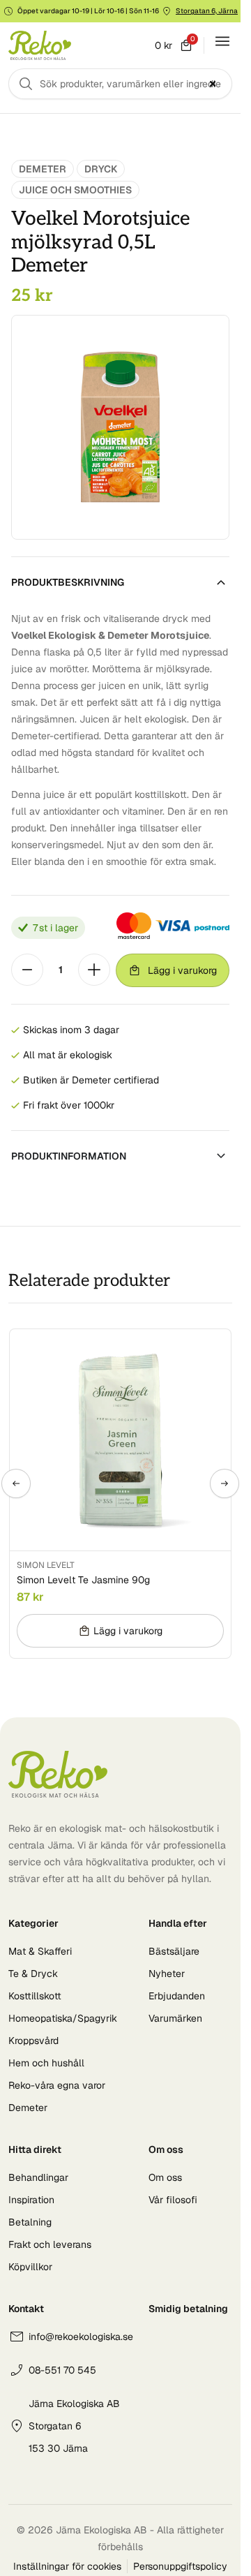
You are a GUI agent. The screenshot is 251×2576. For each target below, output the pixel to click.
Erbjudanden (177, 1996)
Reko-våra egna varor (57, 2085)
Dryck (101, 169)
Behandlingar (38, 2177)
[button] (16, 1483)
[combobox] (120, 84)
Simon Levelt (46, 1565)
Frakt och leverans (50, 2244)
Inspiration (31, 2200)
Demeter (43, 169)
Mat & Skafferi (40, 1951)
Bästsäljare (174, 1951)
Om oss (165, 2177)
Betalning (30, 2222)
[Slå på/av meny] (222, 41)
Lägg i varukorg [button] (128, 1631)
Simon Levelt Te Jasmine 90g (83, 1580)
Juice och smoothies (75, 190)
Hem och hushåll (46, 2063)
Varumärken (175, 2018)
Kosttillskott (35, 1996)
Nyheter (167, 1974)
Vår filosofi (173, 2200)
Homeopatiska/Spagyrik (63, 2018)
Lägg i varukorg (182, 970)
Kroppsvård (33, 2041)
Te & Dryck (33, 1974)
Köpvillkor (30, 2267)
